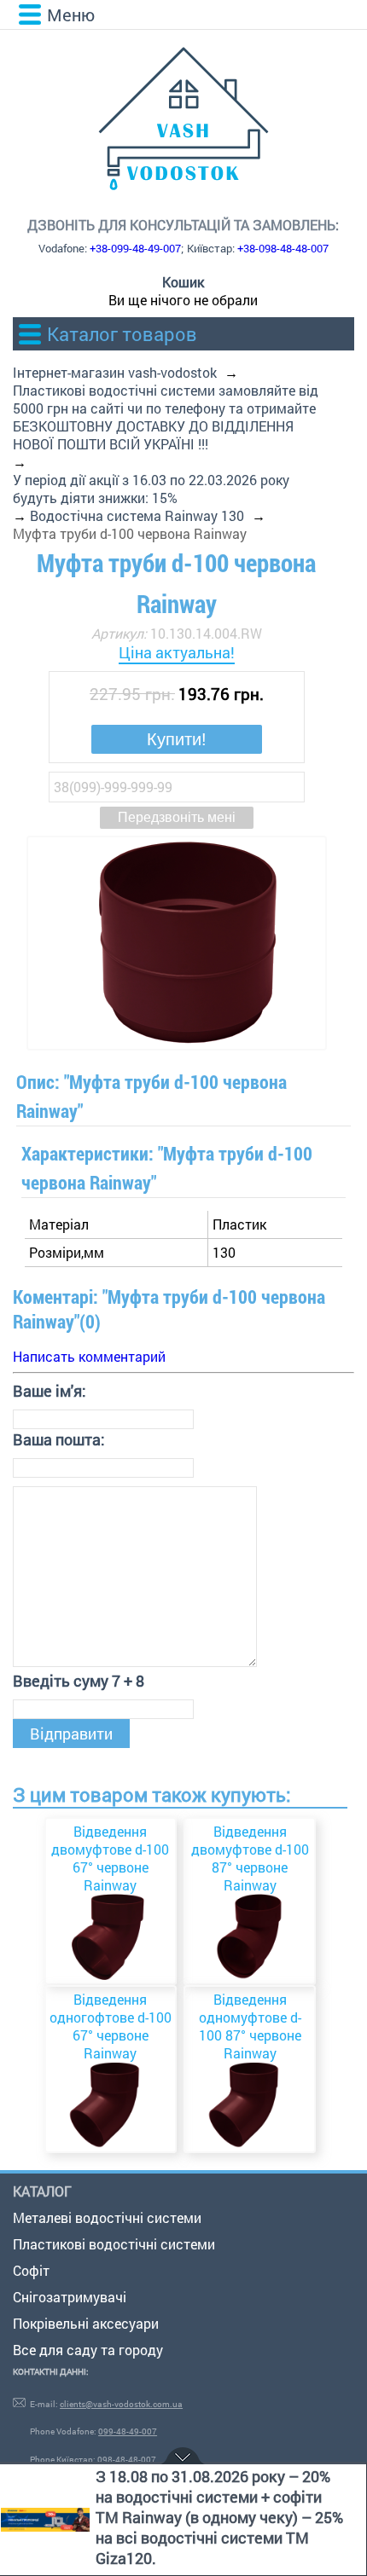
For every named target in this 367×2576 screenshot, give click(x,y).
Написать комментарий (89, 1356)
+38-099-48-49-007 (135, 248)
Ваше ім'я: (50, 1391)
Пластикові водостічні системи (114, 2244)
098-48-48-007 (127, 2460)
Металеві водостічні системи (107, 2217)
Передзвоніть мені (177, 817)
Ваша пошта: (59, 1439)
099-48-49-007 (128, 2431)
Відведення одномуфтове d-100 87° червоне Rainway (250, 2026)
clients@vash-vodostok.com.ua (121, 2404)
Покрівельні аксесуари (86, 2323)
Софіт (31, 2270)
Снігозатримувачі (70, 2297)
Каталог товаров (122, 334)
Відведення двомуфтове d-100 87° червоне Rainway (250, 1858)
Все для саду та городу (88, 2350)
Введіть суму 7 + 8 (79, 1681)
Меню (71, 14)
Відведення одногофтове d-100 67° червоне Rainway (111, 2026)
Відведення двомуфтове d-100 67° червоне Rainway (110, 1858)
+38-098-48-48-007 (283, 248)
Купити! (177, 739)
